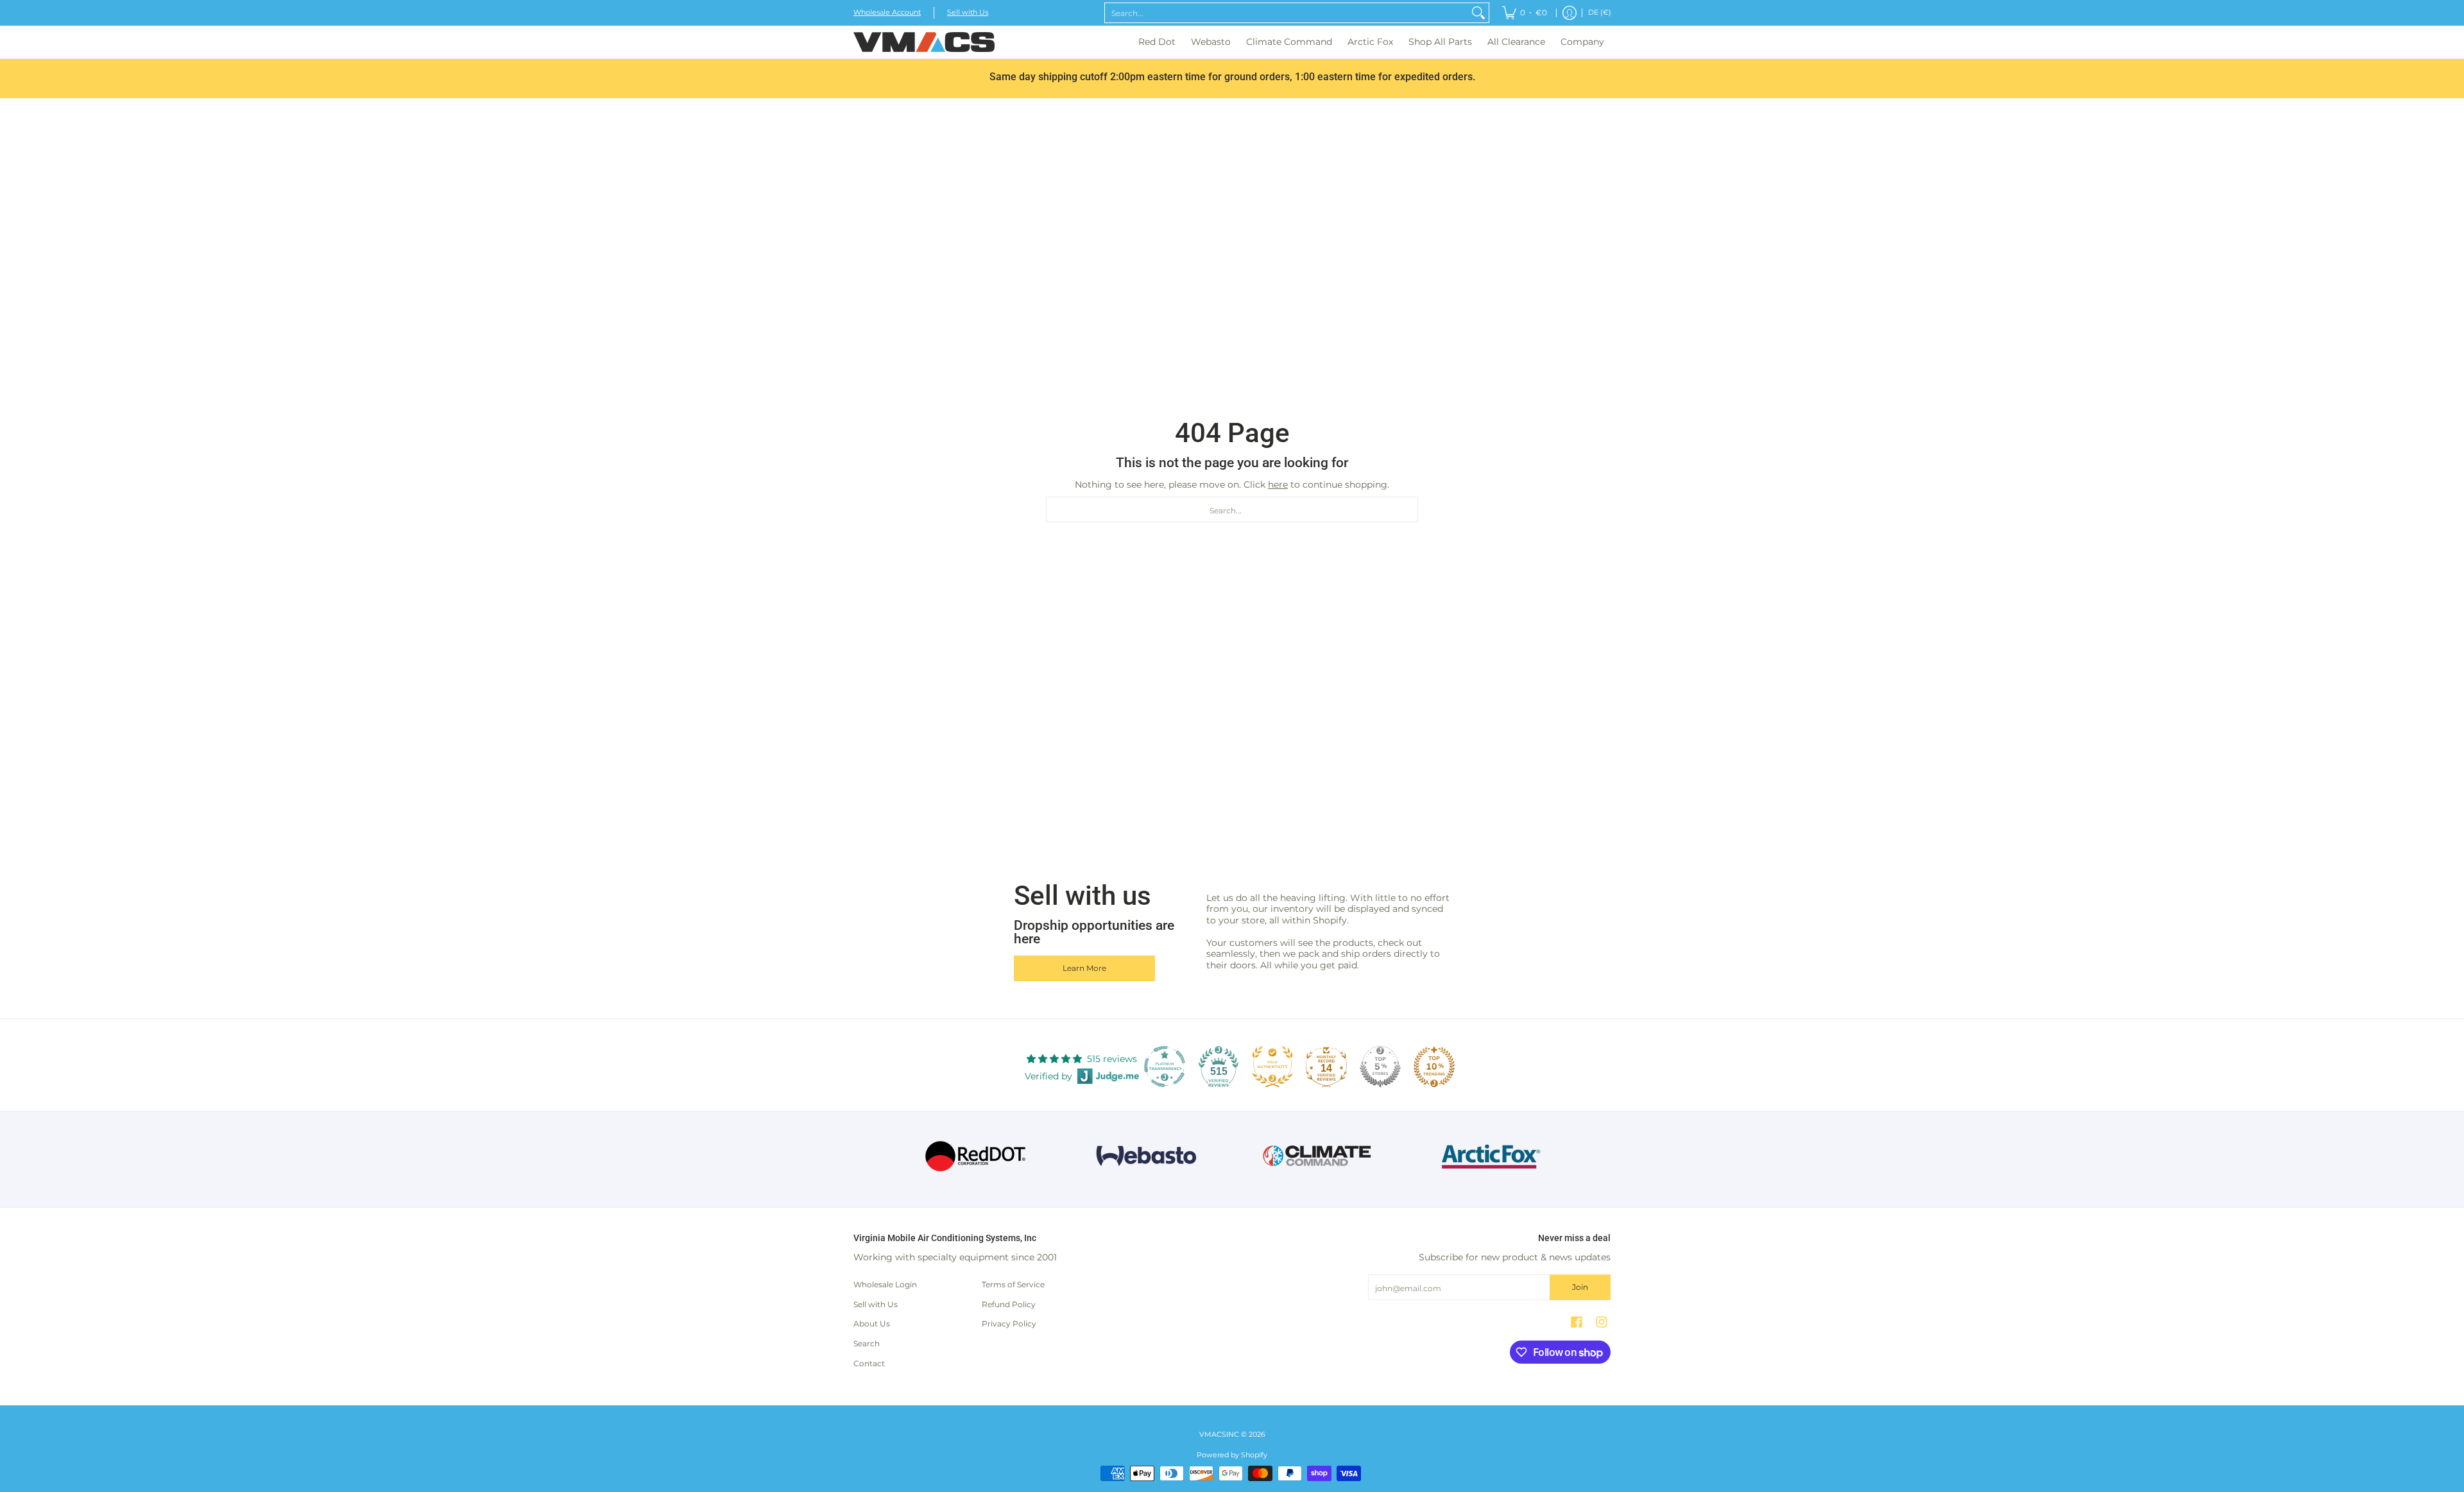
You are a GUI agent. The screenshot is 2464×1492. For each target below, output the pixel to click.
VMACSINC (1219, 1435)
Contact (869, 1363)
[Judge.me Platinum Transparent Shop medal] (1165, 1067)
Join (1580, 1287)
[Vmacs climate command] (1318, 1156)
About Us (872, 1324)
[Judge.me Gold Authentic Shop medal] (1272, 1067)
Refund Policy (1009, 1304)
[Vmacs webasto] (1146, 1156)
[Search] (1478, 13)
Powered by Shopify (1232, 1455)
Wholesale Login (885, 1284)
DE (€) (1600, 13)
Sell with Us (968, 13)
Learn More (1084, 968)
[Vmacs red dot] (976, 1156)
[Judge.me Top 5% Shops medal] (1380, 1067)
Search (867, 1343)
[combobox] (1287, 13)
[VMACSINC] (924, 42)
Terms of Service (1013, 1284)
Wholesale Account (887, 13)
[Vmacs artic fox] (1489, 1156)
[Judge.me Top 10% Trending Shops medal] (1434, 1067)
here (1278, 484)
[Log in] (1570, 13)
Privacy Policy (1009, 1324)
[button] (1577, 1322)
